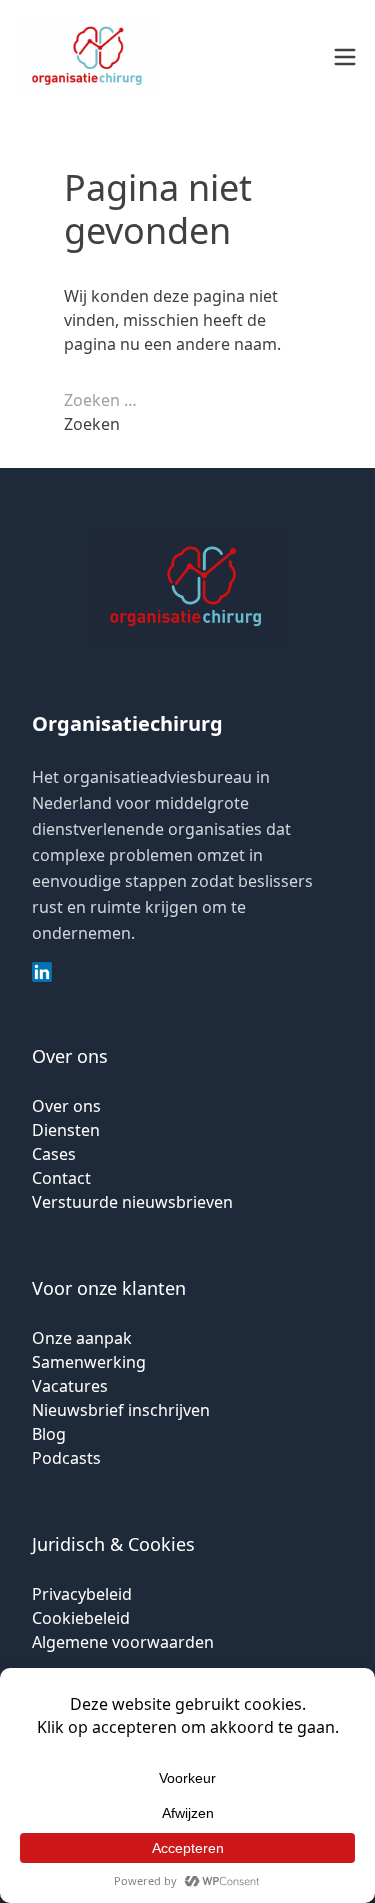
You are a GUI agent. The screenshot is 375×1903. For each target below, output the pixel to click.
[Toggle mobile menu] (345, 57)
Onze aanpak (82, 1338)
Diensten (66, 1130)
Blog (49, 1434)
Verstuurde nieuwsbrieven (132, 1202)
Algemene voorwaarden (123, 1642)
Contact (61, 1178)
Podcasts (66, 1458)
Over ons (66, 1106)
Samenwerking (89, 1362)
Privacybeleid (82, 1594)
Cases (54, 1154)
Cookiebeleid (81, 1618)
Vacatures (70, 1386)
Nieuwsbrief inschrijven (121, 1410)
